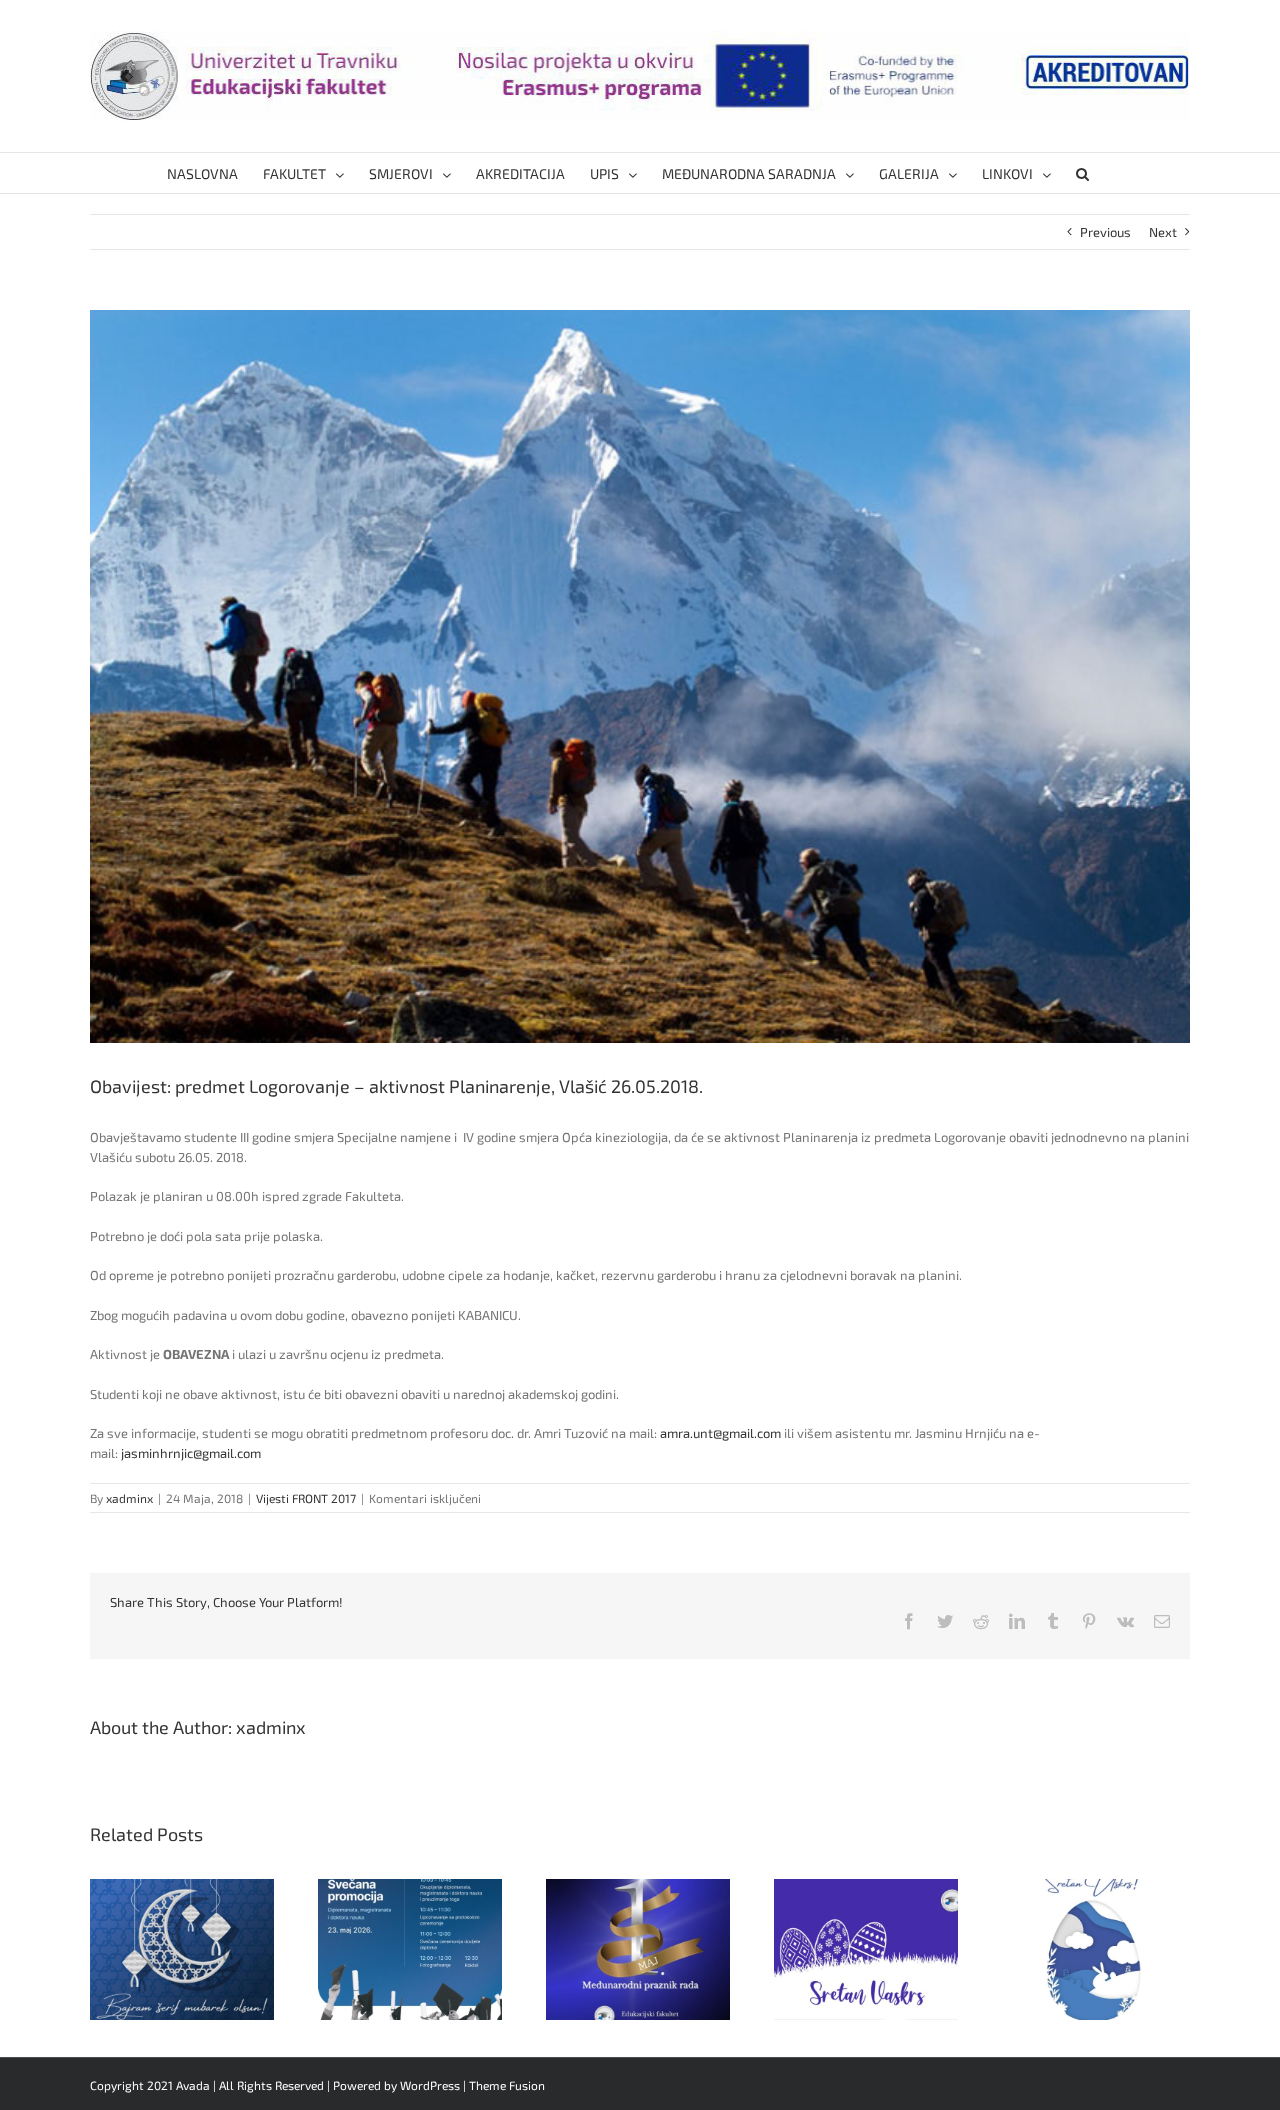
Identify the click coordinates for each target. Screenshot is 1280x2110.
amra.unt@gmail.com (720, 1433)
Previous (1105, 232)
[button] (1082, 173)
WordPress (430, 2085)
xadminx (129, 1498)
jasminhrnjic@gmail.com (191, 1453)
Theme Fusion (507, 2085)
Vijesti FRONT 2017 (306, 1498)
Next (1163, 232)
